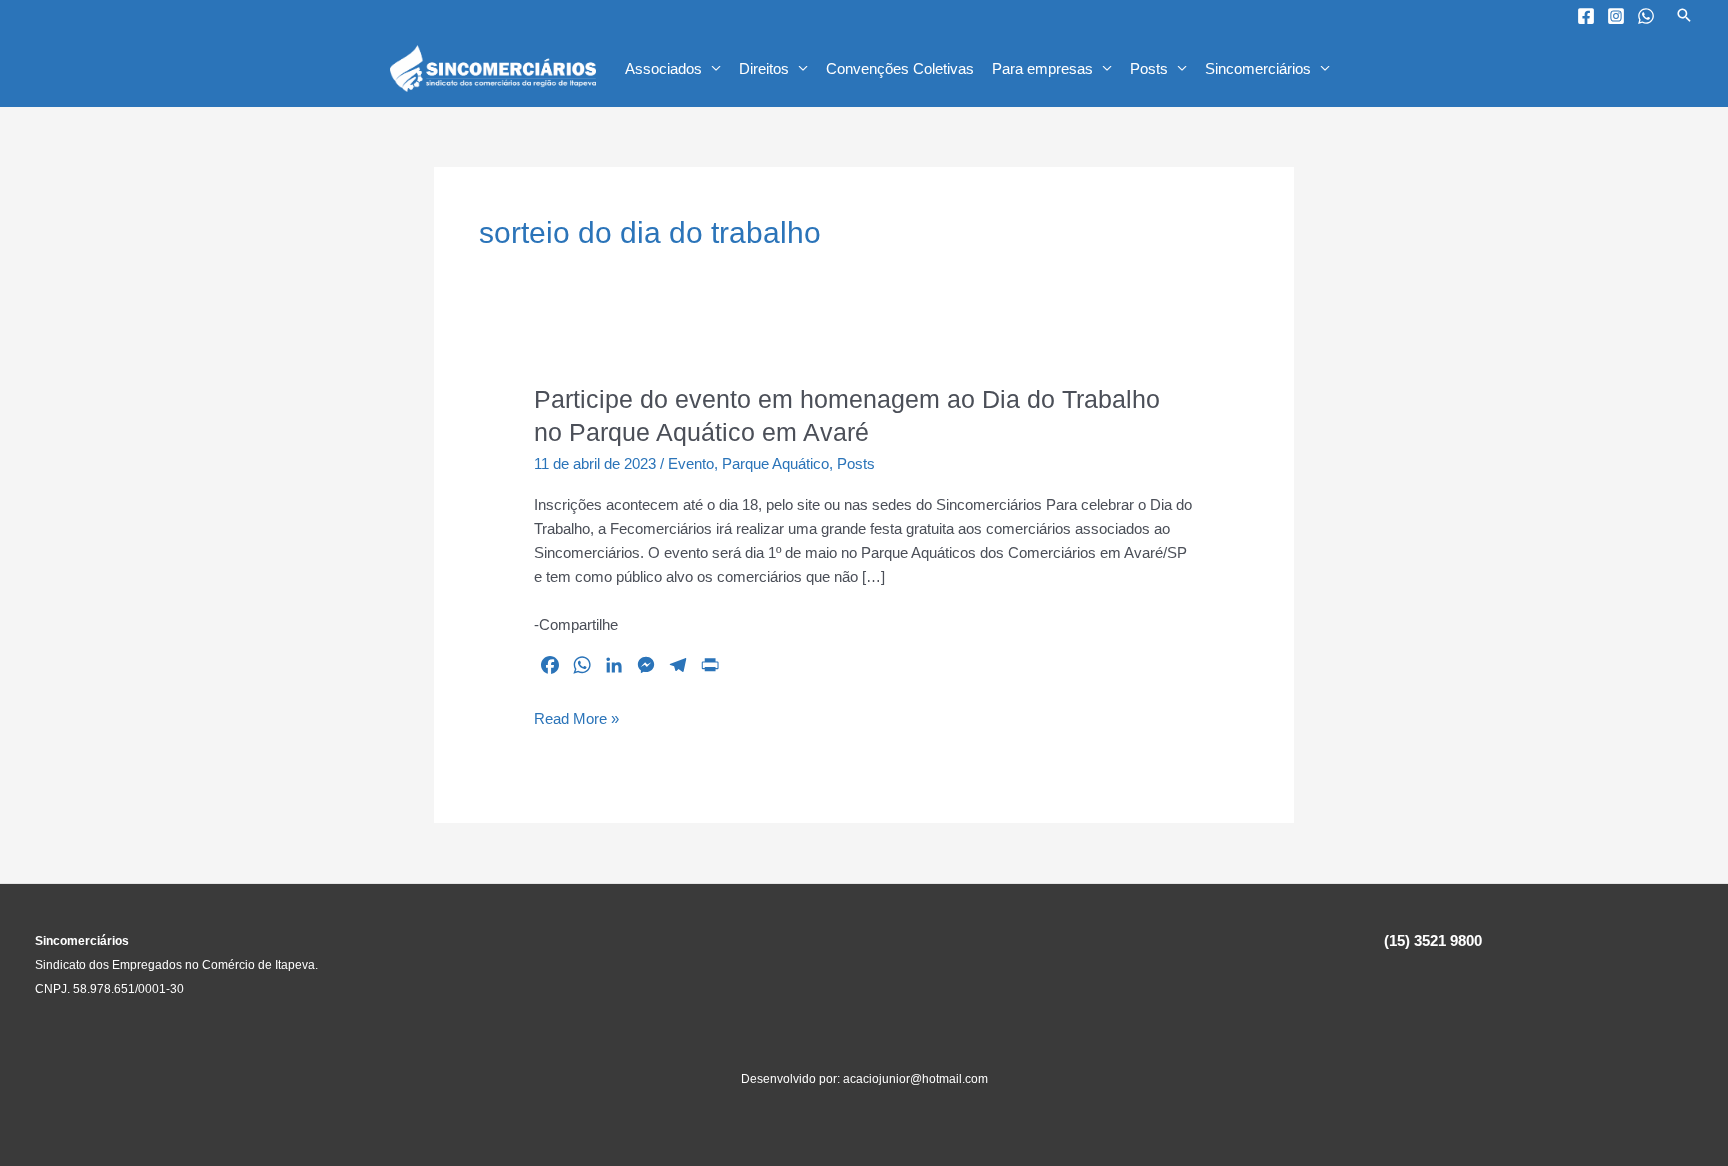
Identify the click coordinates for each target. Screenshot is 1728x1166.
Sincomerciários (1258, 68)
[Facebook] (1586, 16)
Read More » (576, 720)
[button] (1684, 15)
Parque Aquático (775, 463)
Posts (1149, 68)
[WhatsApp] (1646, 16)
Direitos (764, 68)
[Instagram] (1616, 16)
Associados (663, 68)
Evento (691, 463)
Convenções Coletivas (900, 68)
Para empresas (1042, 68)
